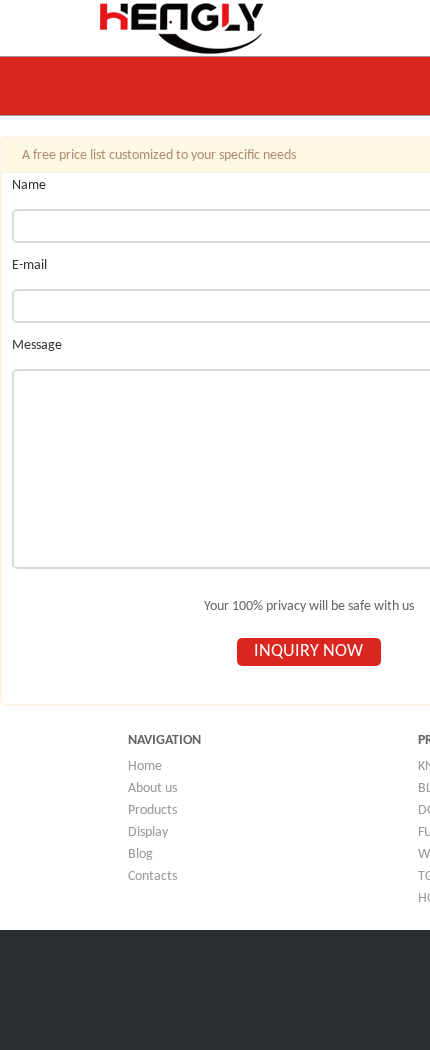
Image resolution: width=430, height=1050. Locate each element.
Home (145, 766)
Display (148, 832)
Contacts (152, 876)
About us (152, 788)
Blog (140, 854)
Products (152, 810)
